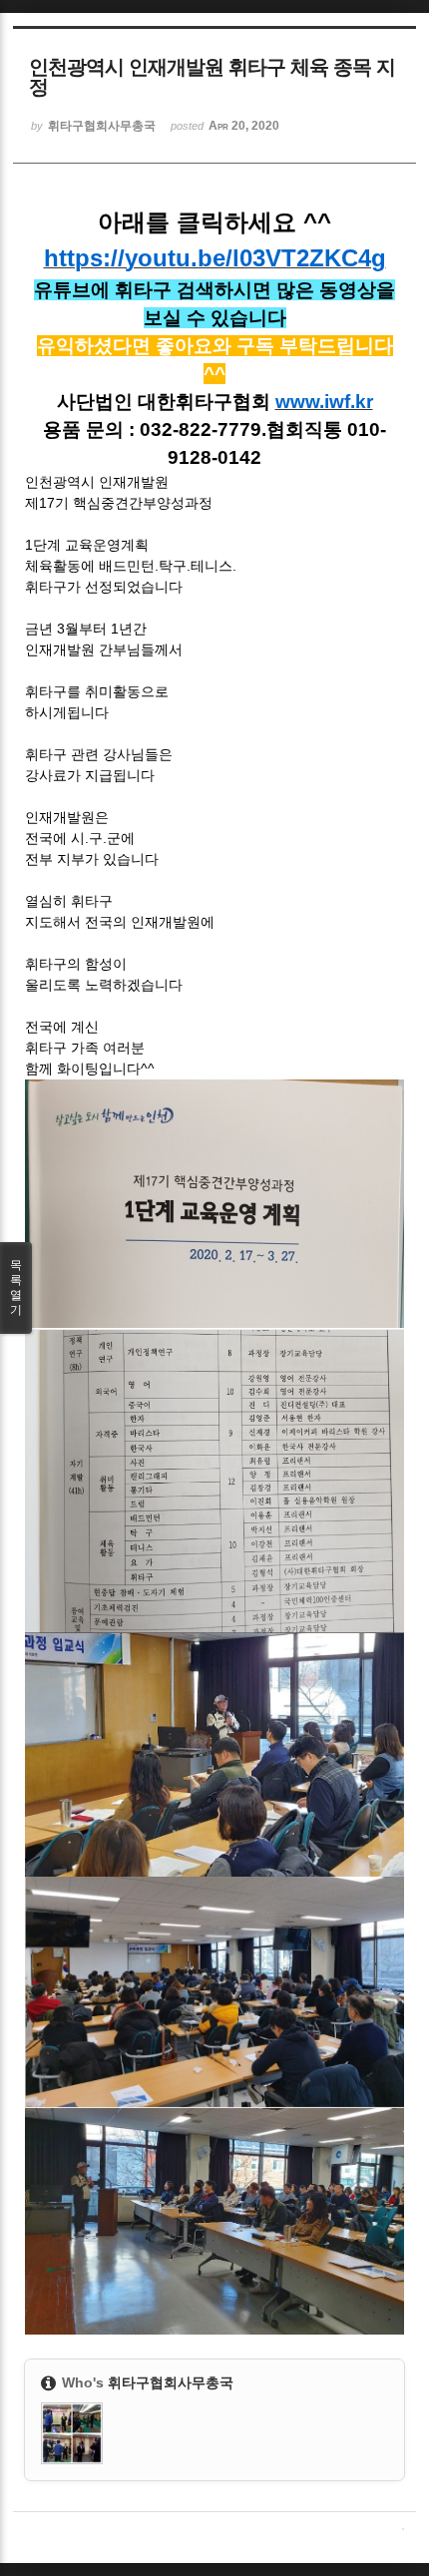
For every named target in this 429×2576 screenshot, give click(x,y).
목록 (16, 1288)
